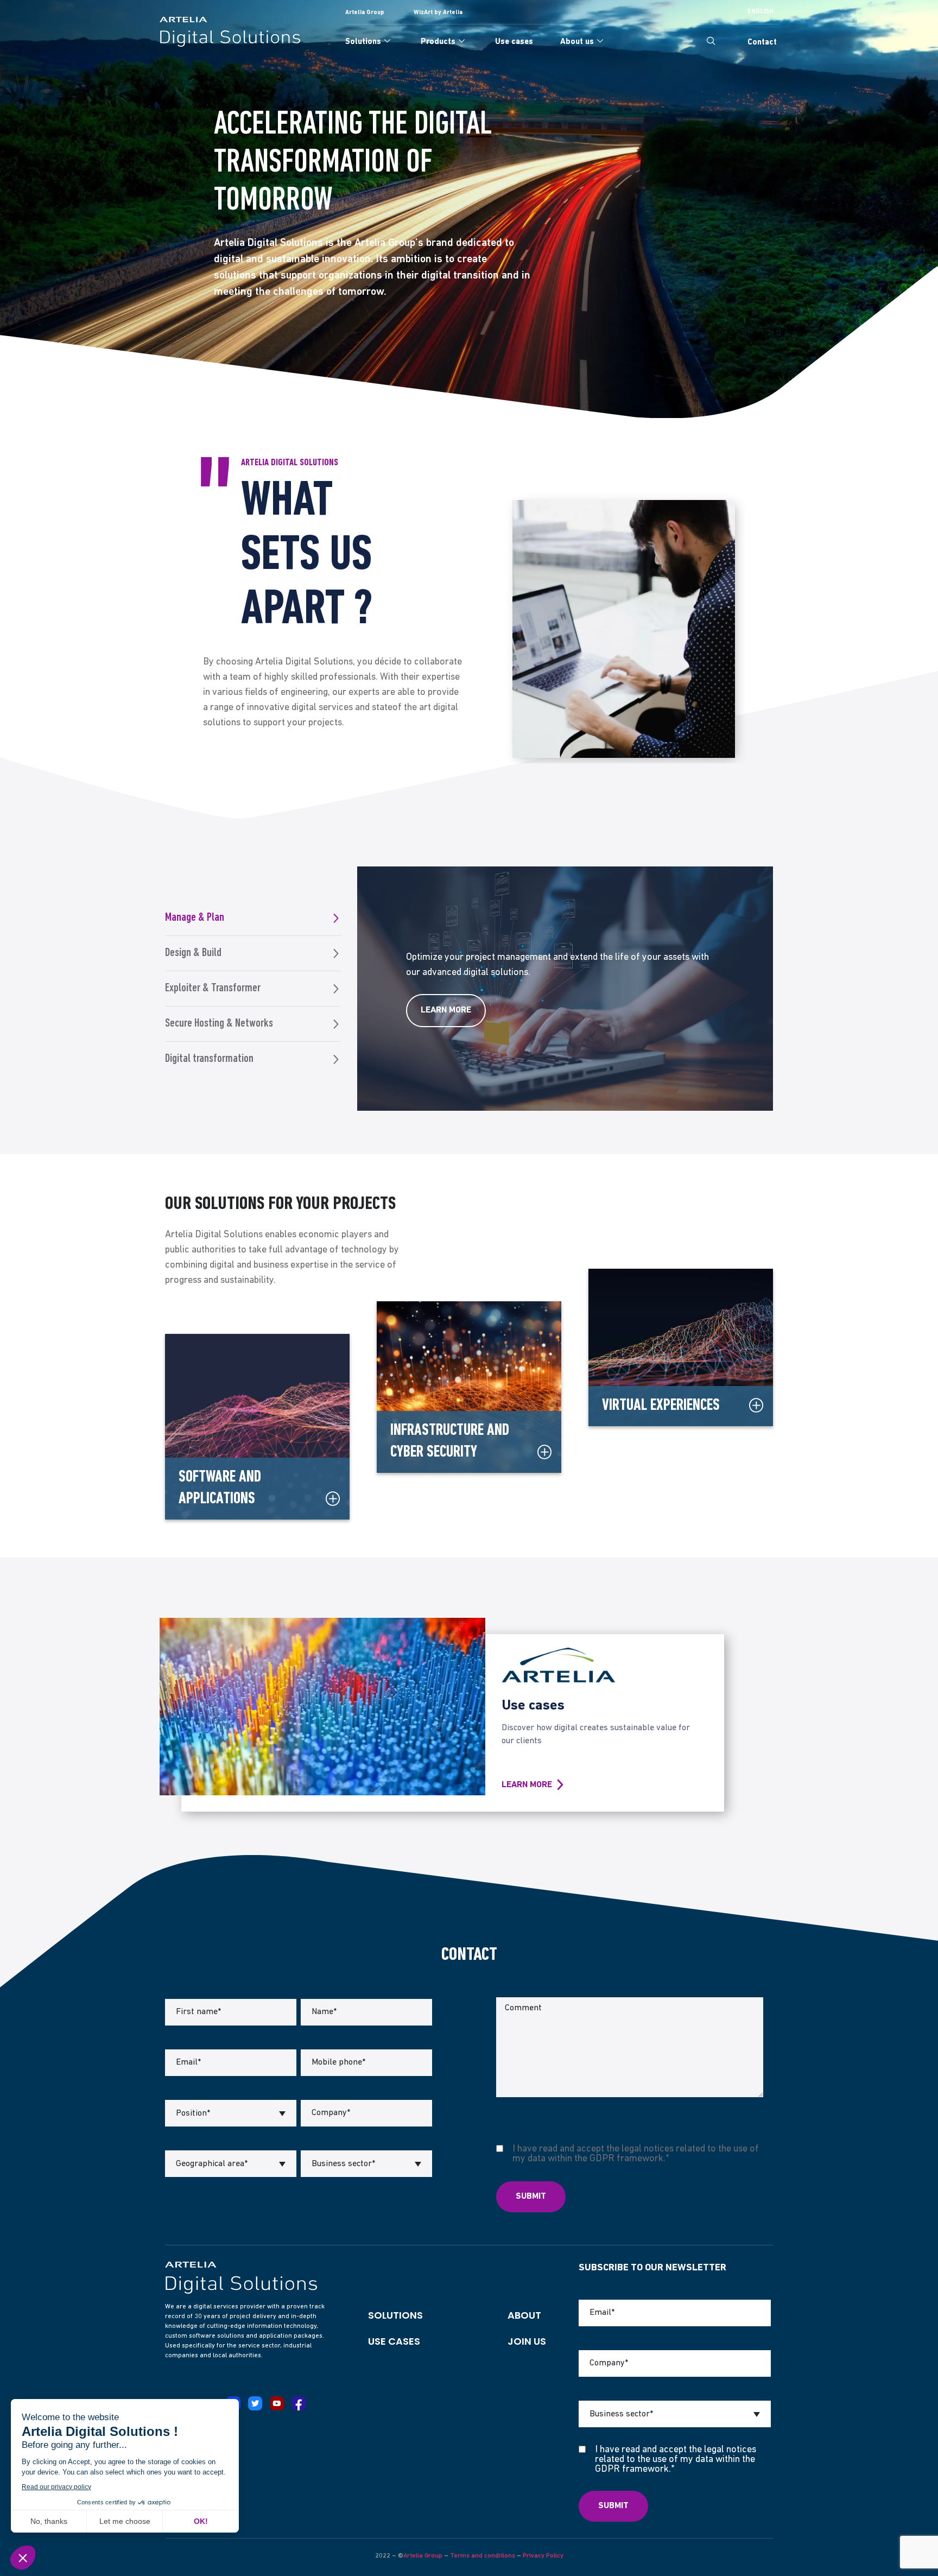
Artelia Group (423, 2556)
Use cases (514, 42)
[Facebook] (299, 2403)
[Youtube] (277, 2403)
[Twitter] (255, 2403)
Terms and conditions (483, 2556)
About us (577, 42)
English (760, 12)
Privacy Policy (543, 2556)
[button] (711, 42)
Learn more (446, 1010)
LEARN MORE (527, 1785)
